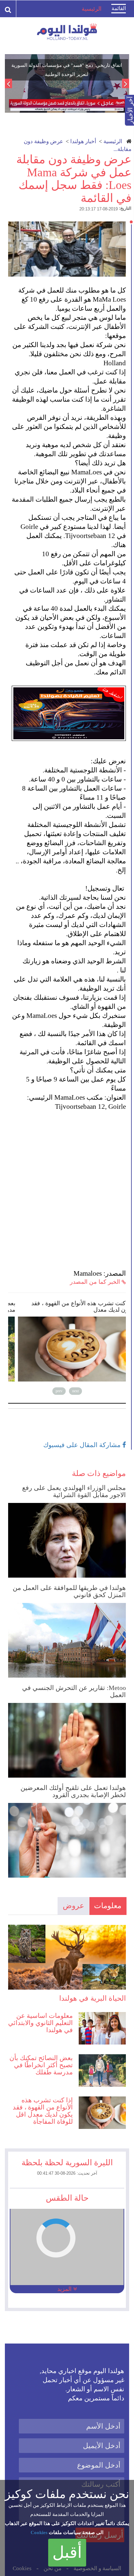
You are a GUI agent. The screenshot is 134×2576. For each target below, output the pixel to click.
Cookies (39, 2532)
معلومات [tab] (108, 1906)
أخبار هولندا (83, 141)
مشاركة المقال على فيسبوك (83, 1445)
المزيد (65, 2289)
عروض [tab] (74, 1906)
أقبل (67, 2552)
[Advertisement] (67, 1181)
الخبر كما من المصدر (96, 1282)
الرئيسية (113, 141)
